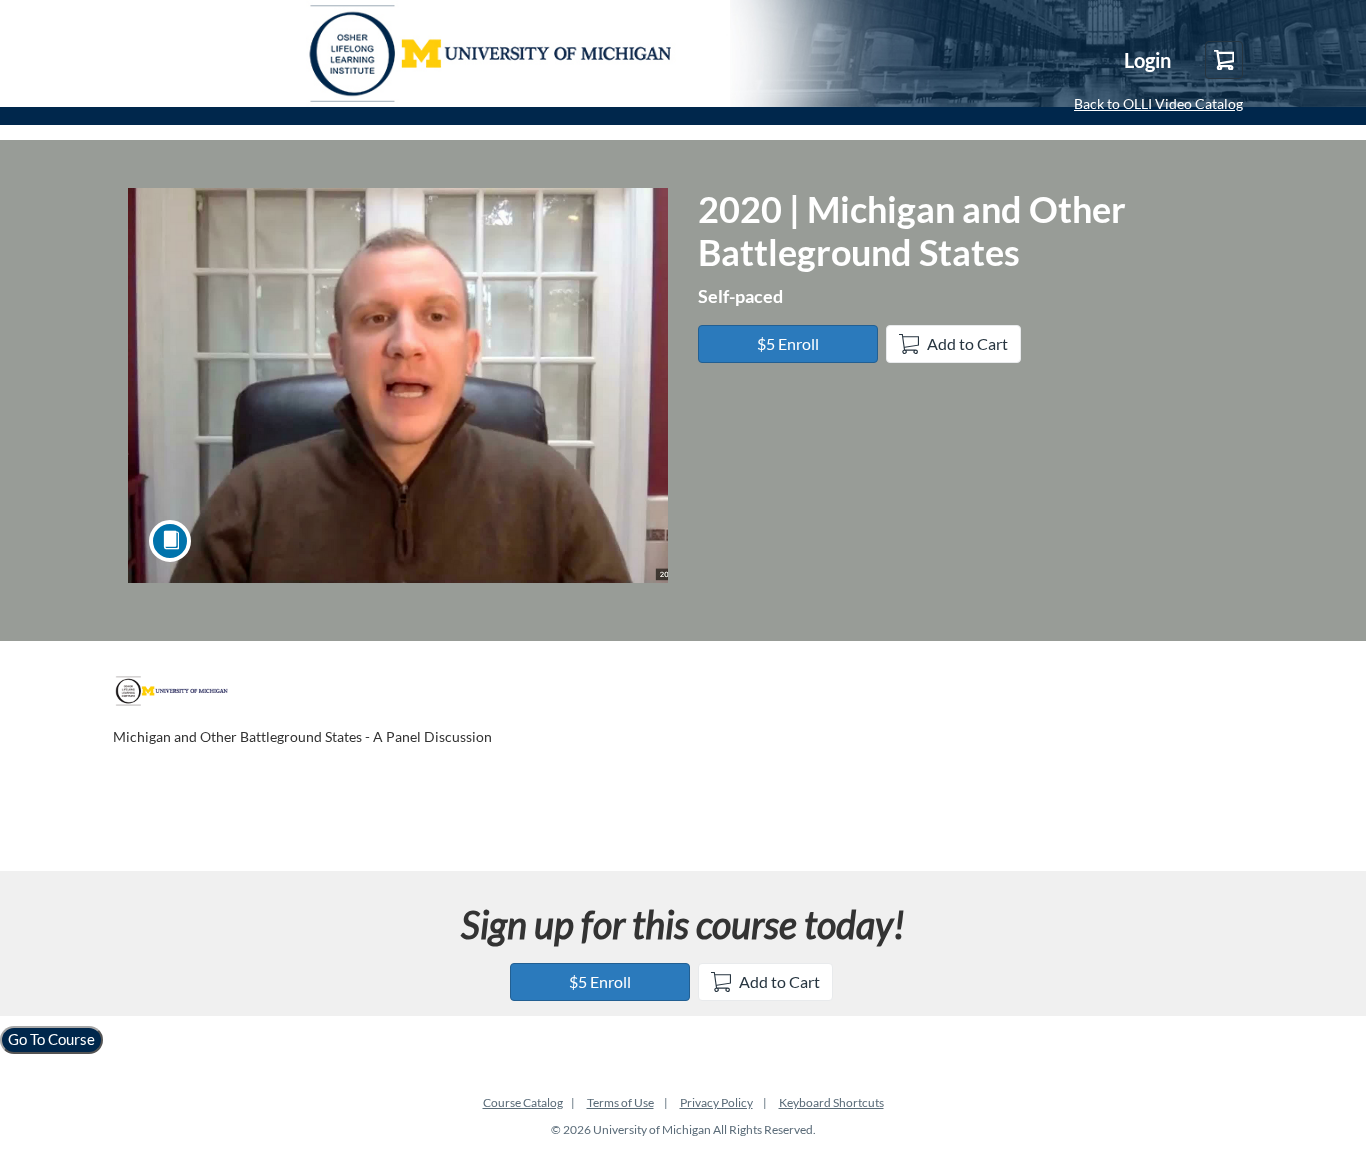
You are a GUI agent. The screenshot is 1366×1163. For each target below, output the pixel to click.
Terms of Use (620, 1102)
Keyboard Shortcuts (831, 1102)
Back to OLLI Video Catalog (1158, 103)
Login (1147, 60)
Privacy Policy (716, 1102)
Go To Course (51, 1039)
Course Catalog (523, 1102)
